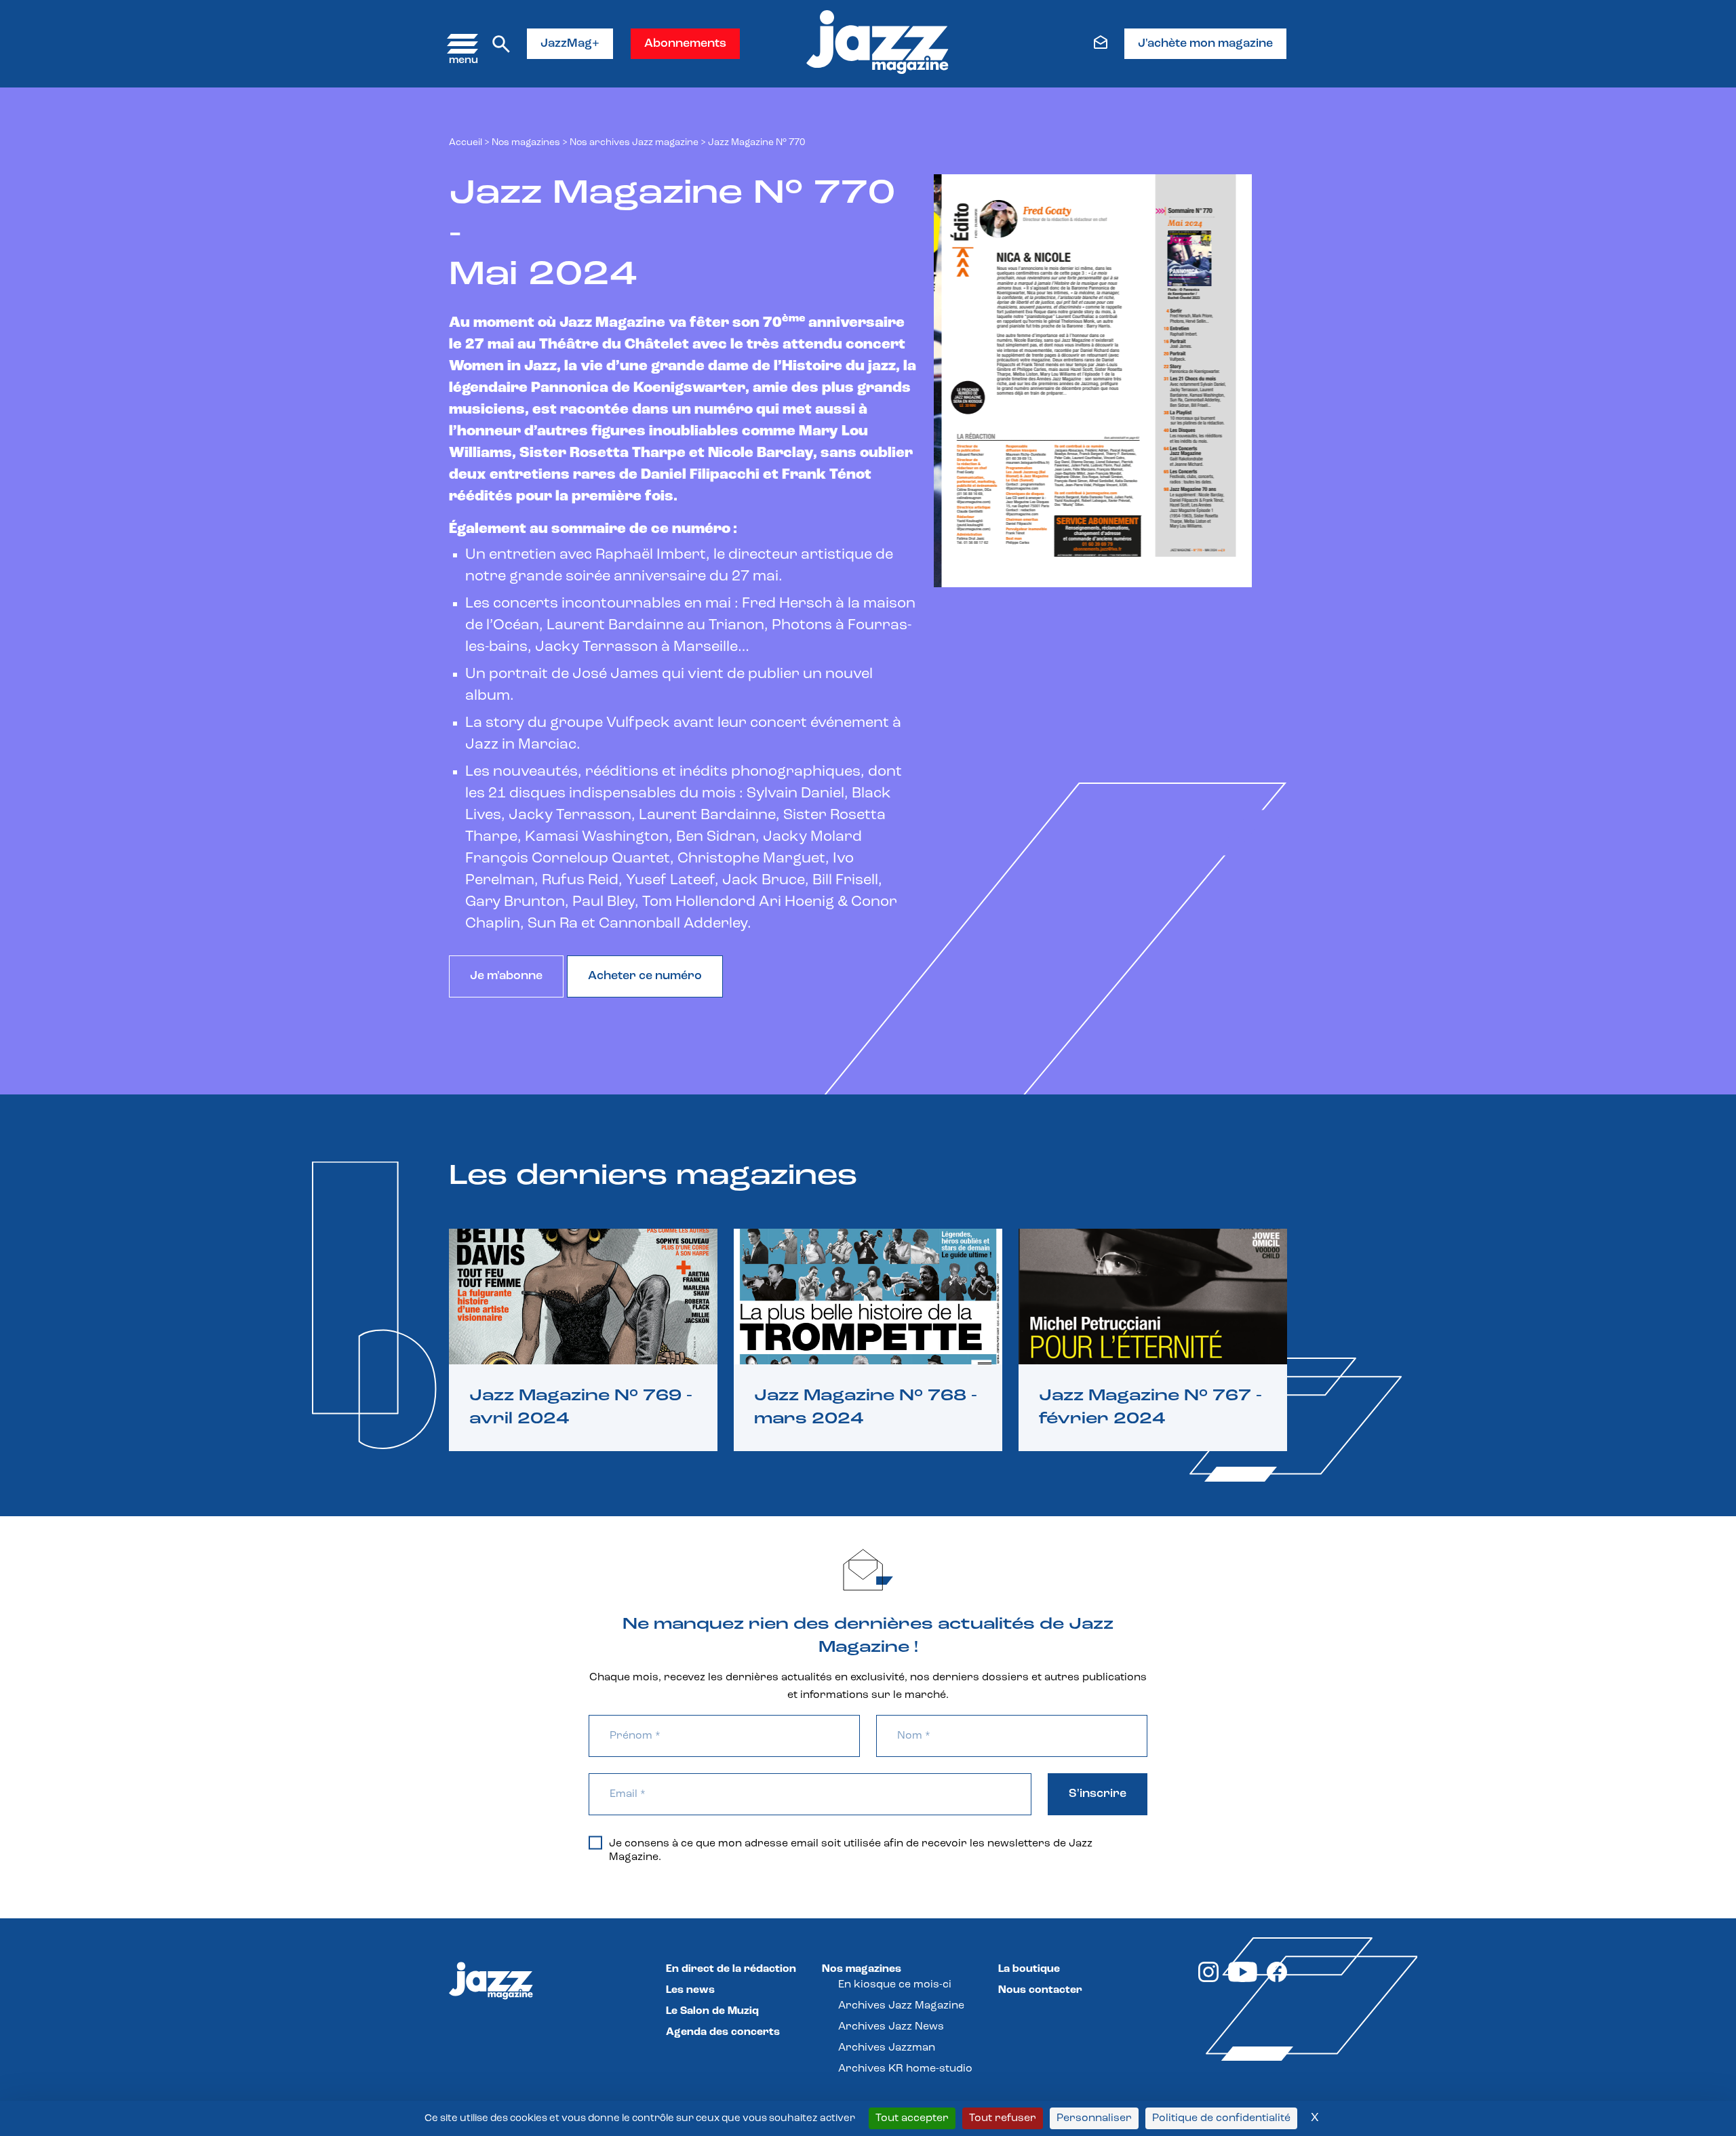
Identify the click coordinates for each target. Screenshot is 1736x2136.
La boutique (1029, 1969)
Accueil (466, 143)
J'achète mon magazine (1205, 44)
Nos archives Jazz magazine (634, 143)
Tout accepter (912, 2118)
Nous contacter (1040, 1990)
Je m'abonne (506, 976)
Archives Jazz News (891, 2027)
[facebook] (1277, 1979)
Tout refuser (1003, 2118)
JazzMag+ (570, 44)
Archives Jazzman (887, 2048)
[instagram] (1208, 1979)
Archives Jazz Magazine (901, 2006)
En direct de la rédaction (731, 1969)
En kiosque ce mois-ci (895, 1985)
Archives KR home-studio (905, 2069)
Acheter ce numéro (645, 976)
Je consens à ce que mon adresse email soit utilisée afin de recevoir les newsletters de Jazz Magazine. (851, 1851)
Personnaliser (1094, 2118)
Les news (690, 1990)
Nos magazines (862, 1969)
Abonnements (685, 44)
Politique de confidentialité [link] (1221, 2118)
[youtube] (1243, 1979)
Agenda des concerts (723, 2032)
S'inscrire (1098, 1794)
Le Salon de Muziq (712, 2011)
